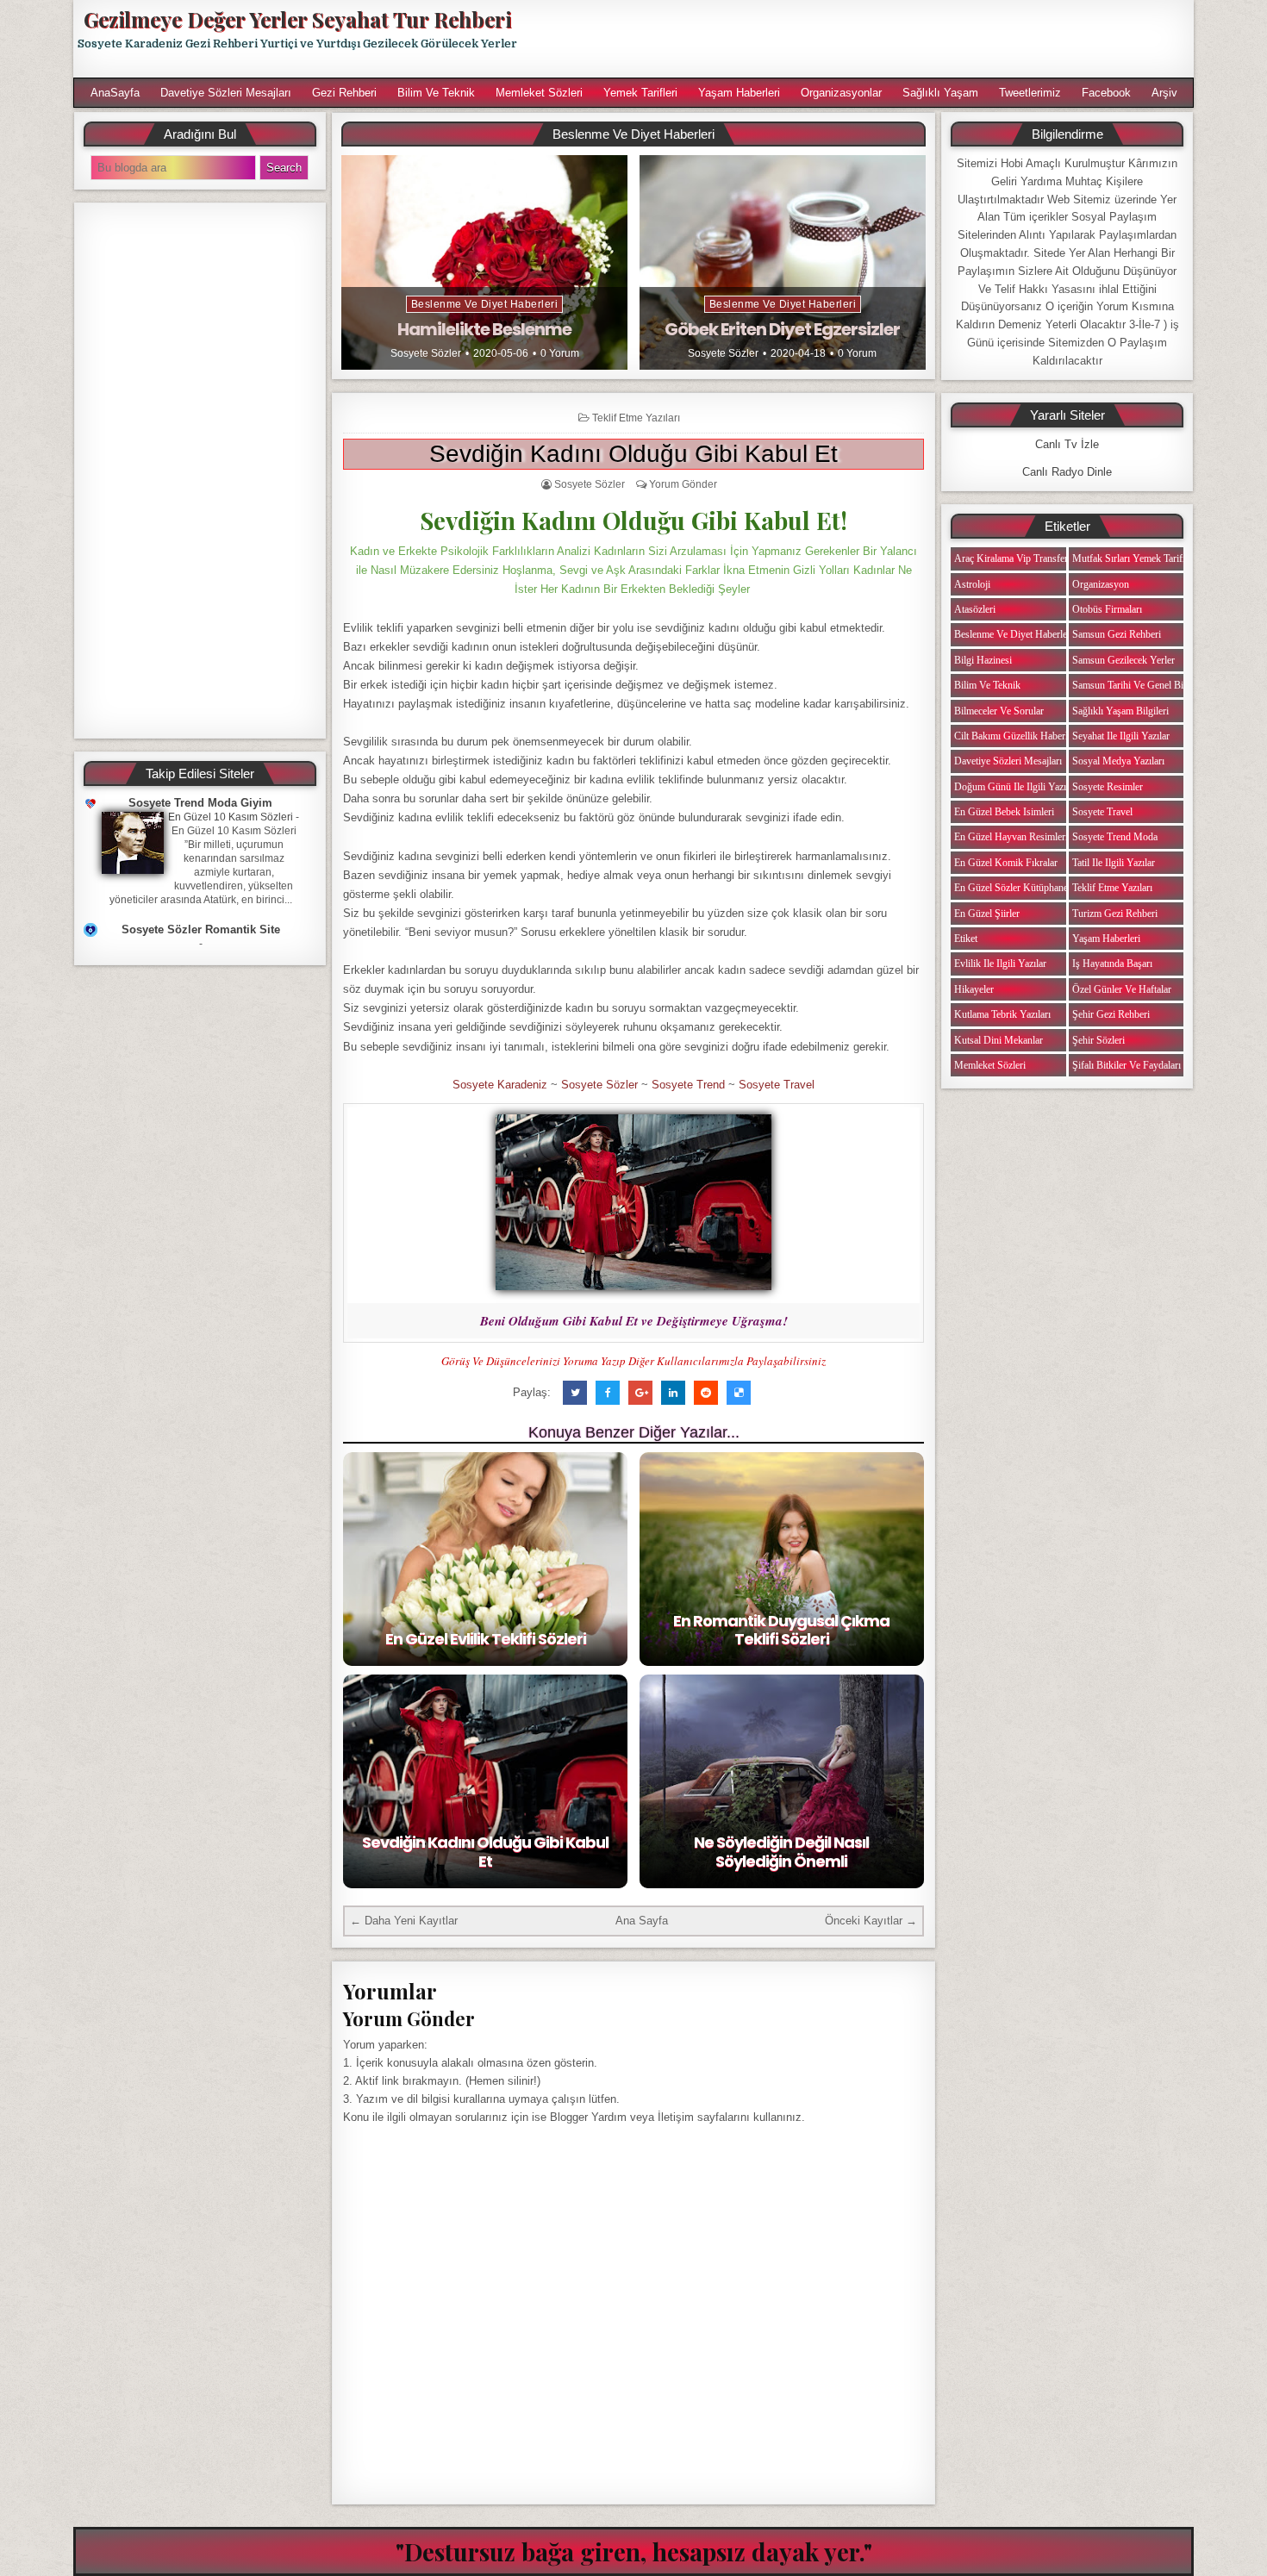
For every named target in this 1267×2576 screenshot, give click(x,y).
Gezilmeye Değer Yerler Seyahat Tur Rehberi (297, 19)
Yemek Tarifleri (640, 93)
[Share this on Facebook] (608, 1393)
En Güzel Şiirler (987, 914)
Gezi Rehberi (344, 93)
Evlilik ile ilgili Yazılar (1000, 964)
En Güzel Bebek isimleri (1004, 812)
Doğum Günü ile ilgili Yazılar (1015, 787)
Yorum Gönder (683, 484)
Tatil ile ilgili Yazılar (1114, 863)
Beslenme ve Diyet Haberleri (485, 304)
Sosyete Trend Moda (1115, 837)
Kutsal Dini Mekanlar (999, 1040)
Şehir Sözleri (1098, 1040)
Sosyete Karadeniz (500, 1085)
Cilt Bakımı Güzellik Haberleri (1016, 736)
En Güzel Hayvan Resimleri (1011, 837)
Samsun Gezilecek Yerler (1123, 660)
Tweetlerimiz (1030, 93)
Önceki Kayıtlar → (871, 1921)
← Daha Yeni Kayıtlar (404, 1921)
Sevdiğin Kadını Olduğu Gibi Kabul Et (633, 454)
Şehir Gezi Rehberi (1111, 1014)
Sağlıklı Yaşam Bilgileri (1120, 711)
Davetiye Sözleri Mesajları (226, 93)
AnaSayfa (115, 93)
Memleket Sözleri (539, 93)
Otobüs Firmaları (1107, 609)
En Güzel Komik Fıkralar (1006, 863)
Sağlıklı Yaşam (940, 93)
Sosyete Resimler (1108, 787)
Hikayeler (974, 989)
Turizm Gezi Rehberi (1115, 914)
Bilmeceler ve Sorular (999, 711)
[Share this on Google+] (640, 1393)
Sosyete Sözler (426, 353)
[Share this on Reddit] (706, 1393)
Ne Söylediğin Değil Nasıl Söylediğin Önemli (781, 1852)
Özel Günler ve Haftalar (1122, 989)
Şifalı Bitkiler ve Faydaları (1127, 1065)
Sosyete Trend (688, 1085)
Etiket (966, 939)
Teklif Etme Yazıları (636, 418)
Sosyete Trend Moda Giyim (200, 803)
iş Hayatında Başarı (1112, 964)
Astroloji (972, 584)
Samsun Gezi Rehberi (1117, 634)
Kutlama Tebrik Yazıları (1002, 1014)
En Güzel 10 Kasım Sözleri (231, 817)
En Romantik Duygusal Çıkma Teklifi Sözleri (781, 1630)
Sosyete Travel (777, 1085)
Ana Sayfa (642, 1921)
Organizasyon (1101, 584)
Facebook (1106, 93)
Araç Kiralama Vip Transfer (1011, 558)
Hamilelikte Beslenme (484, 329)
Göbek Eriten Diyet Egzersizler (782, 329)
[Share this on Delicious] (739, 1393)
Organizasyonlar (841, 93)
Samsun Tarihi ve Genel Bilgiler (1138, 685)
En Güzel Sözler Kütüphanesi (1014, 888)
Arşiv (1164, 93)
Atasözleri (975, 609)
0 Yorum (560, 353)
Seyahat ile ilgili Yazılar (1121, 736)
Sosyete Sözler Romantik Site (201, 929)
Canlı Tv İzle (1067, 444)
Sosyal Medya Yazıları (1118, 761)
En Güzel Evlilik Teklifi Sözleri (486, 1639)
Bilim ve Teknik (436, 93)
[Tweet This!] (575, 1393)
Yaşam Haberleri (739, 93)
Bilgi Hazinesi (983, 660)
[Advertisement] (864, 39)
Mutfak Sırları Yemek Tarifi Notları (1144, 558)
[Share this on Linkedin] (673, 1393)
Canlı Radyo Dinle (1067, 472)
